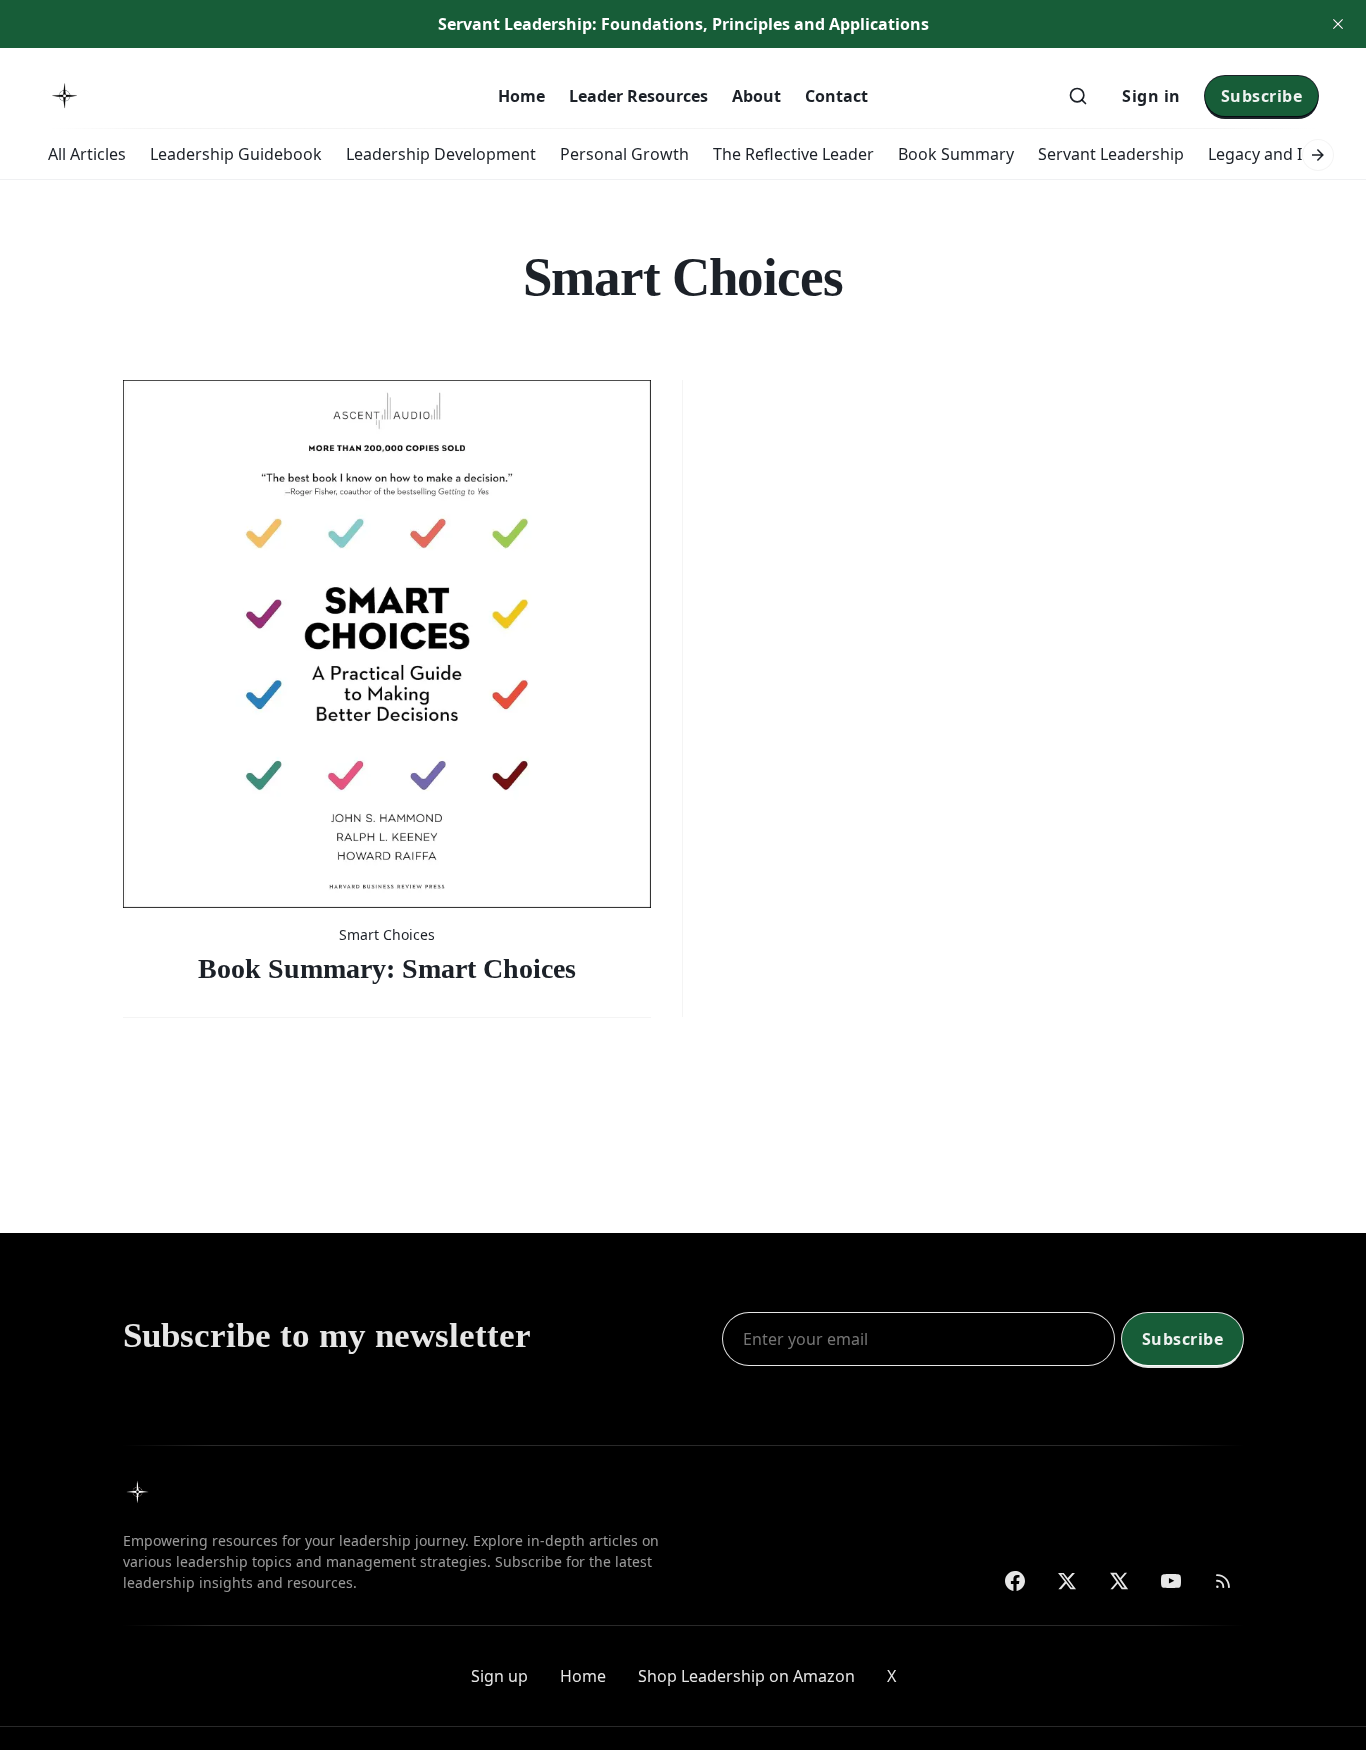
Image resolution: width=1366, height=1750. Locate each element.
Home (521, 96)
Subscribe (1262, 96)
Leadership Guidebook (236, 154)
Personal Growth (624, 154)
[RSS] (1223, 1581)
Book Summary (956, 154)
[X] (1119, 1581)
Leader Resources (638, 96)
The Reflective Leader (793, 154)
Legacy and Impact (1279, 154)
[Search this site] (1078, 96)
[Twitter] (1067, 1581)
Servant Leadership (1111, 154)
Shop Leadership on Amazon (746, 1676)
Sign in (1151, 96)
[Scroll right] (1318, 155)
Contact (836, 96)
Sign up (499, 1676)
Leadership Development (441, 154)
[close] (1338, 24)
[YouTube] (1171, 1581)
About (756, 96)
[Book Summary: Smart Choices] (387, 682)
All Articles (87, 154)
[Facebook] (1015, 1581)
